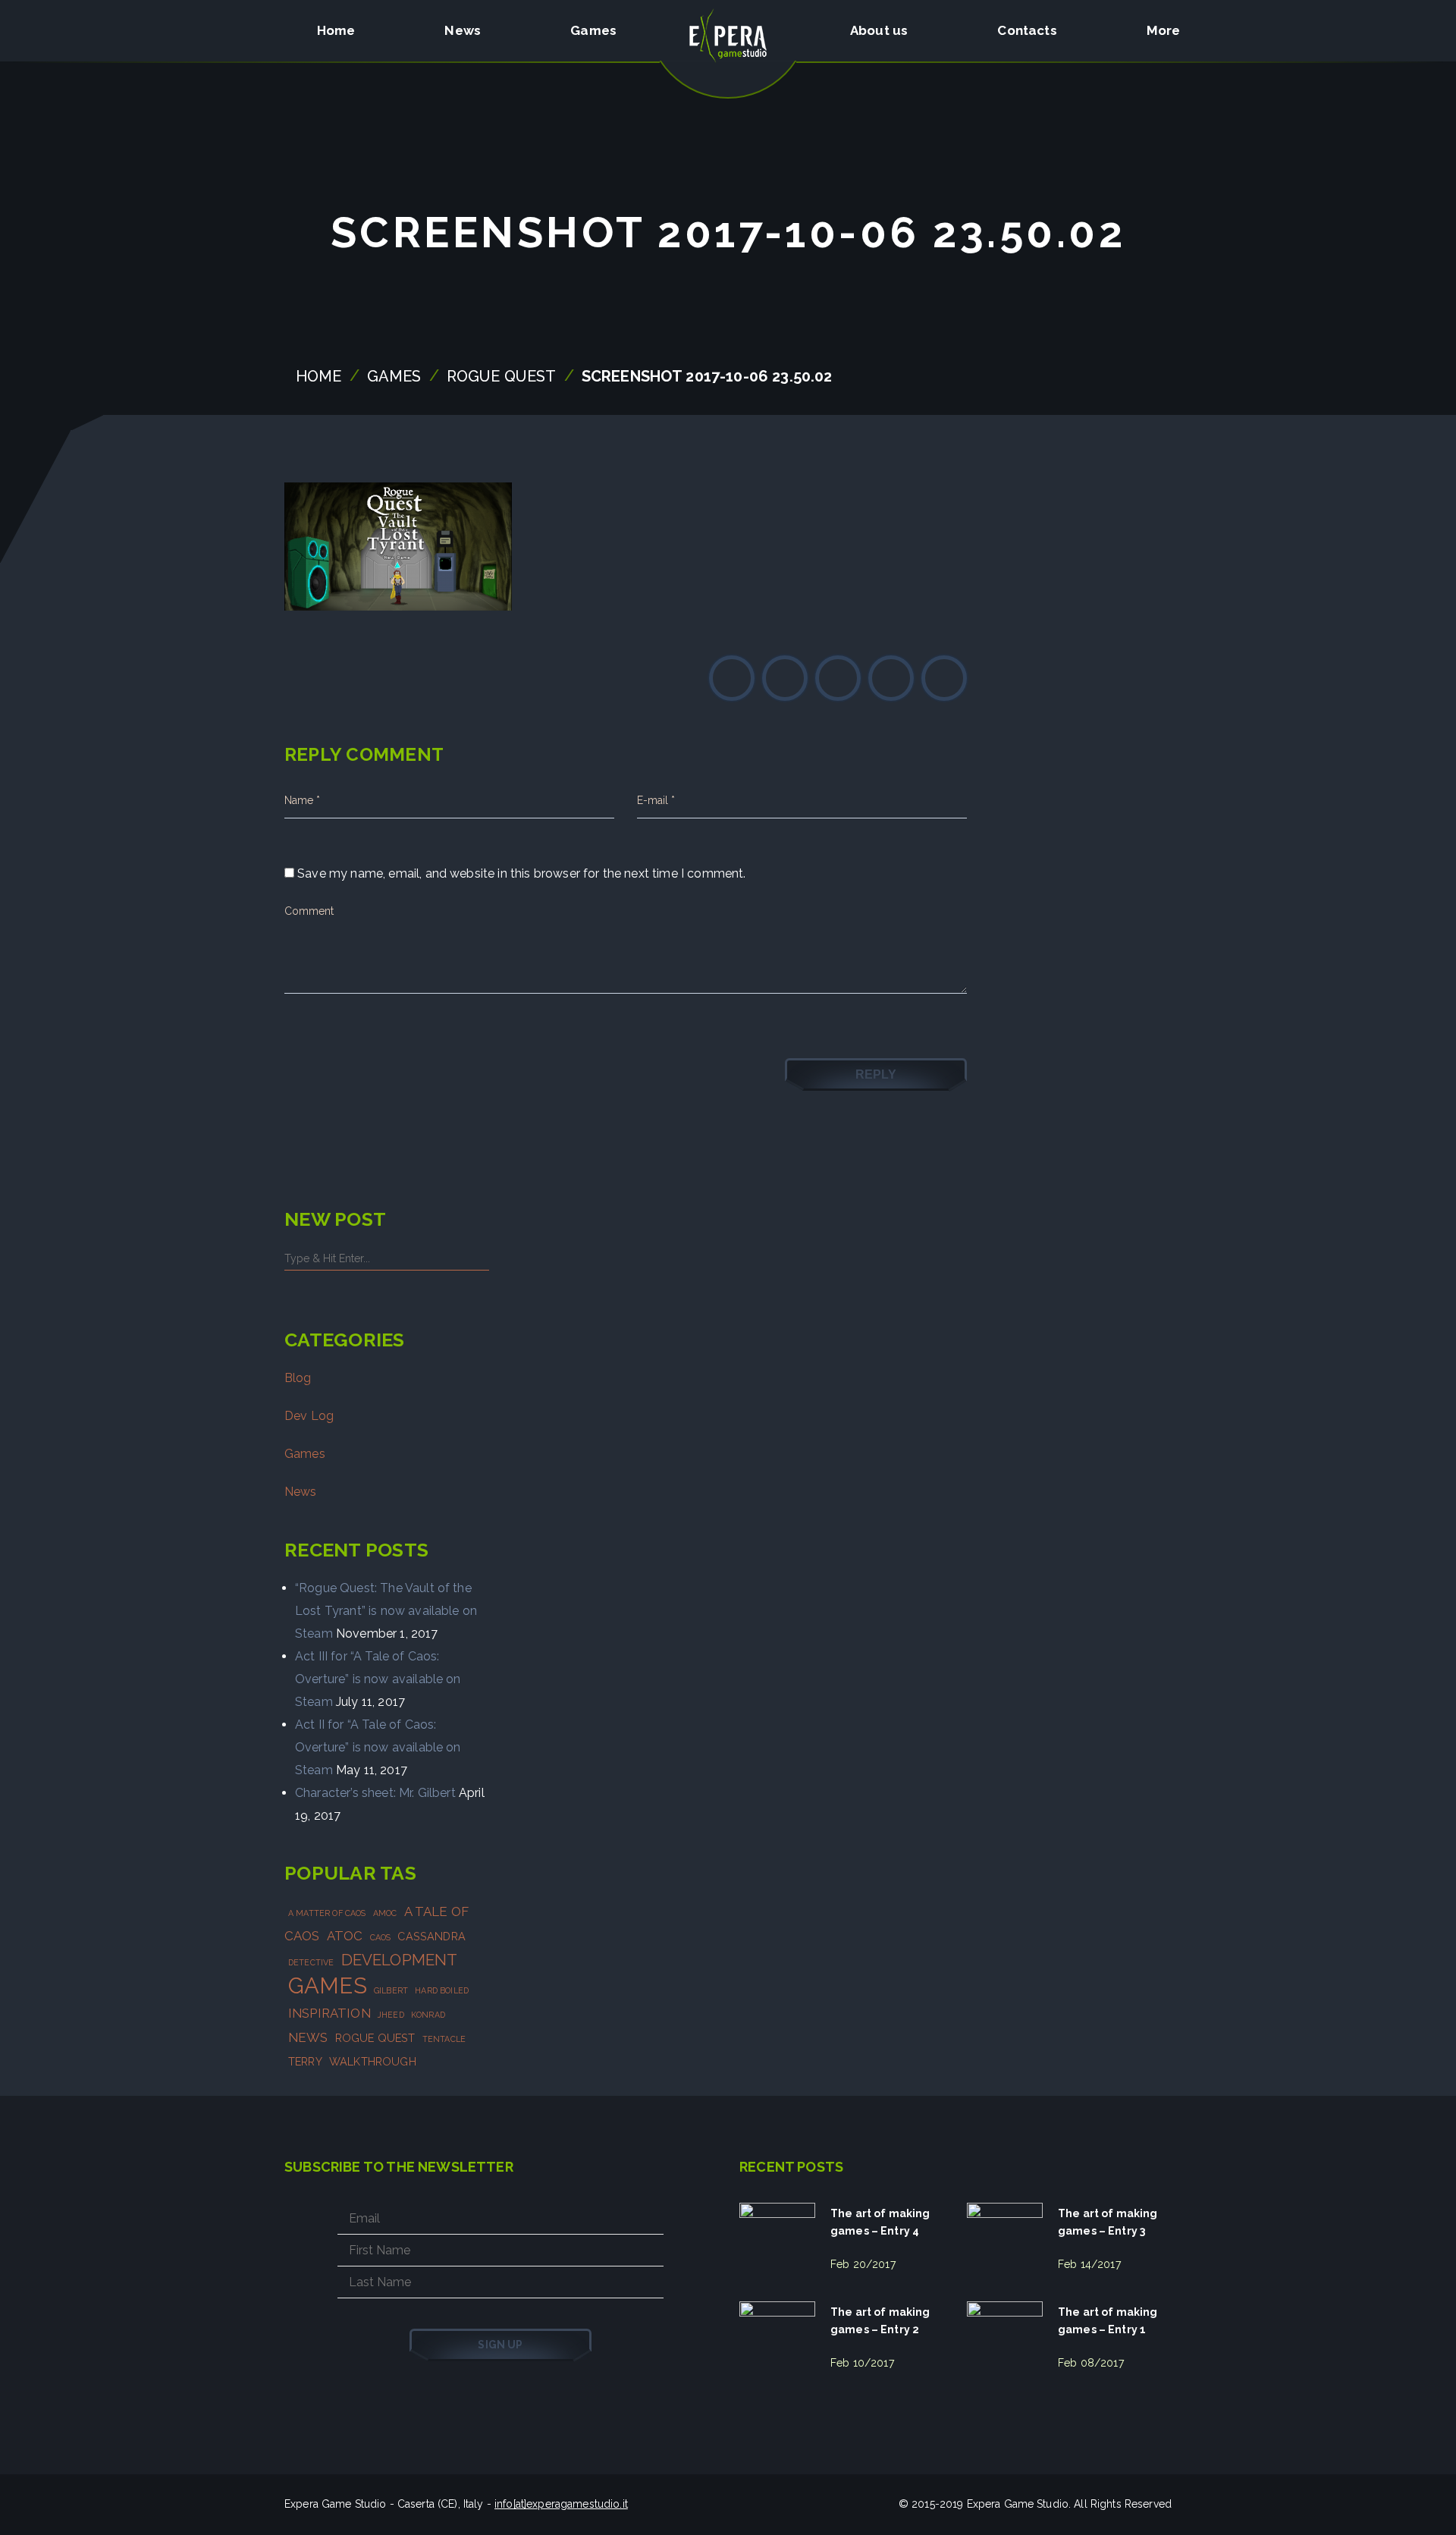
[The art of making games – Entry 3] (1005, 2241)
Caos (381, 1937)
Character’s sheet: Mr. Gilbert (375, 1793)
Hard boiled (442, 1990)
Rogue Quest (502, 376)
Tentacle (444, 2039)
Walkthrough (373, 2061)
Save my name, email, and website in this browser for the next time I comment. (521, 873)
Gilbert (391, 1990)
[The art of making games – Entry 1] (1005, 2339)
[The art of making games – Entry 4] (777, 2241)
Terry (305, 2061)
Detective (311, 1962)
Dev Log (309, 1416)
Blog (298, 1378)
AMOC (385, 1913)
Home (319, 376)
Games (394, 376)
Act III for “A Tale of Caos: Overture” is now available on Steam (378, 1679)
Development (400, 1960)
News (301, 1492)
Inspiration (329, 2013)
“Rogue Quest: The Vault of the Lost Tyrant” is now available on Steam (386, 1611)
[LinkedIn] (891, 678)
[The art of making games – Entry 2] (777, 2339)
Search (478, 1258)
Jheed (391, 2015)
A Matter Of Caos (327, 1913)
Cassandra (431, 1936)
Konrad (428, 2015)
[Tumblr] (944, 678)
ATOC (345, 1936)
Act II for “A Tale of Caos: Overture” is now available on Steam (378, 1747)
